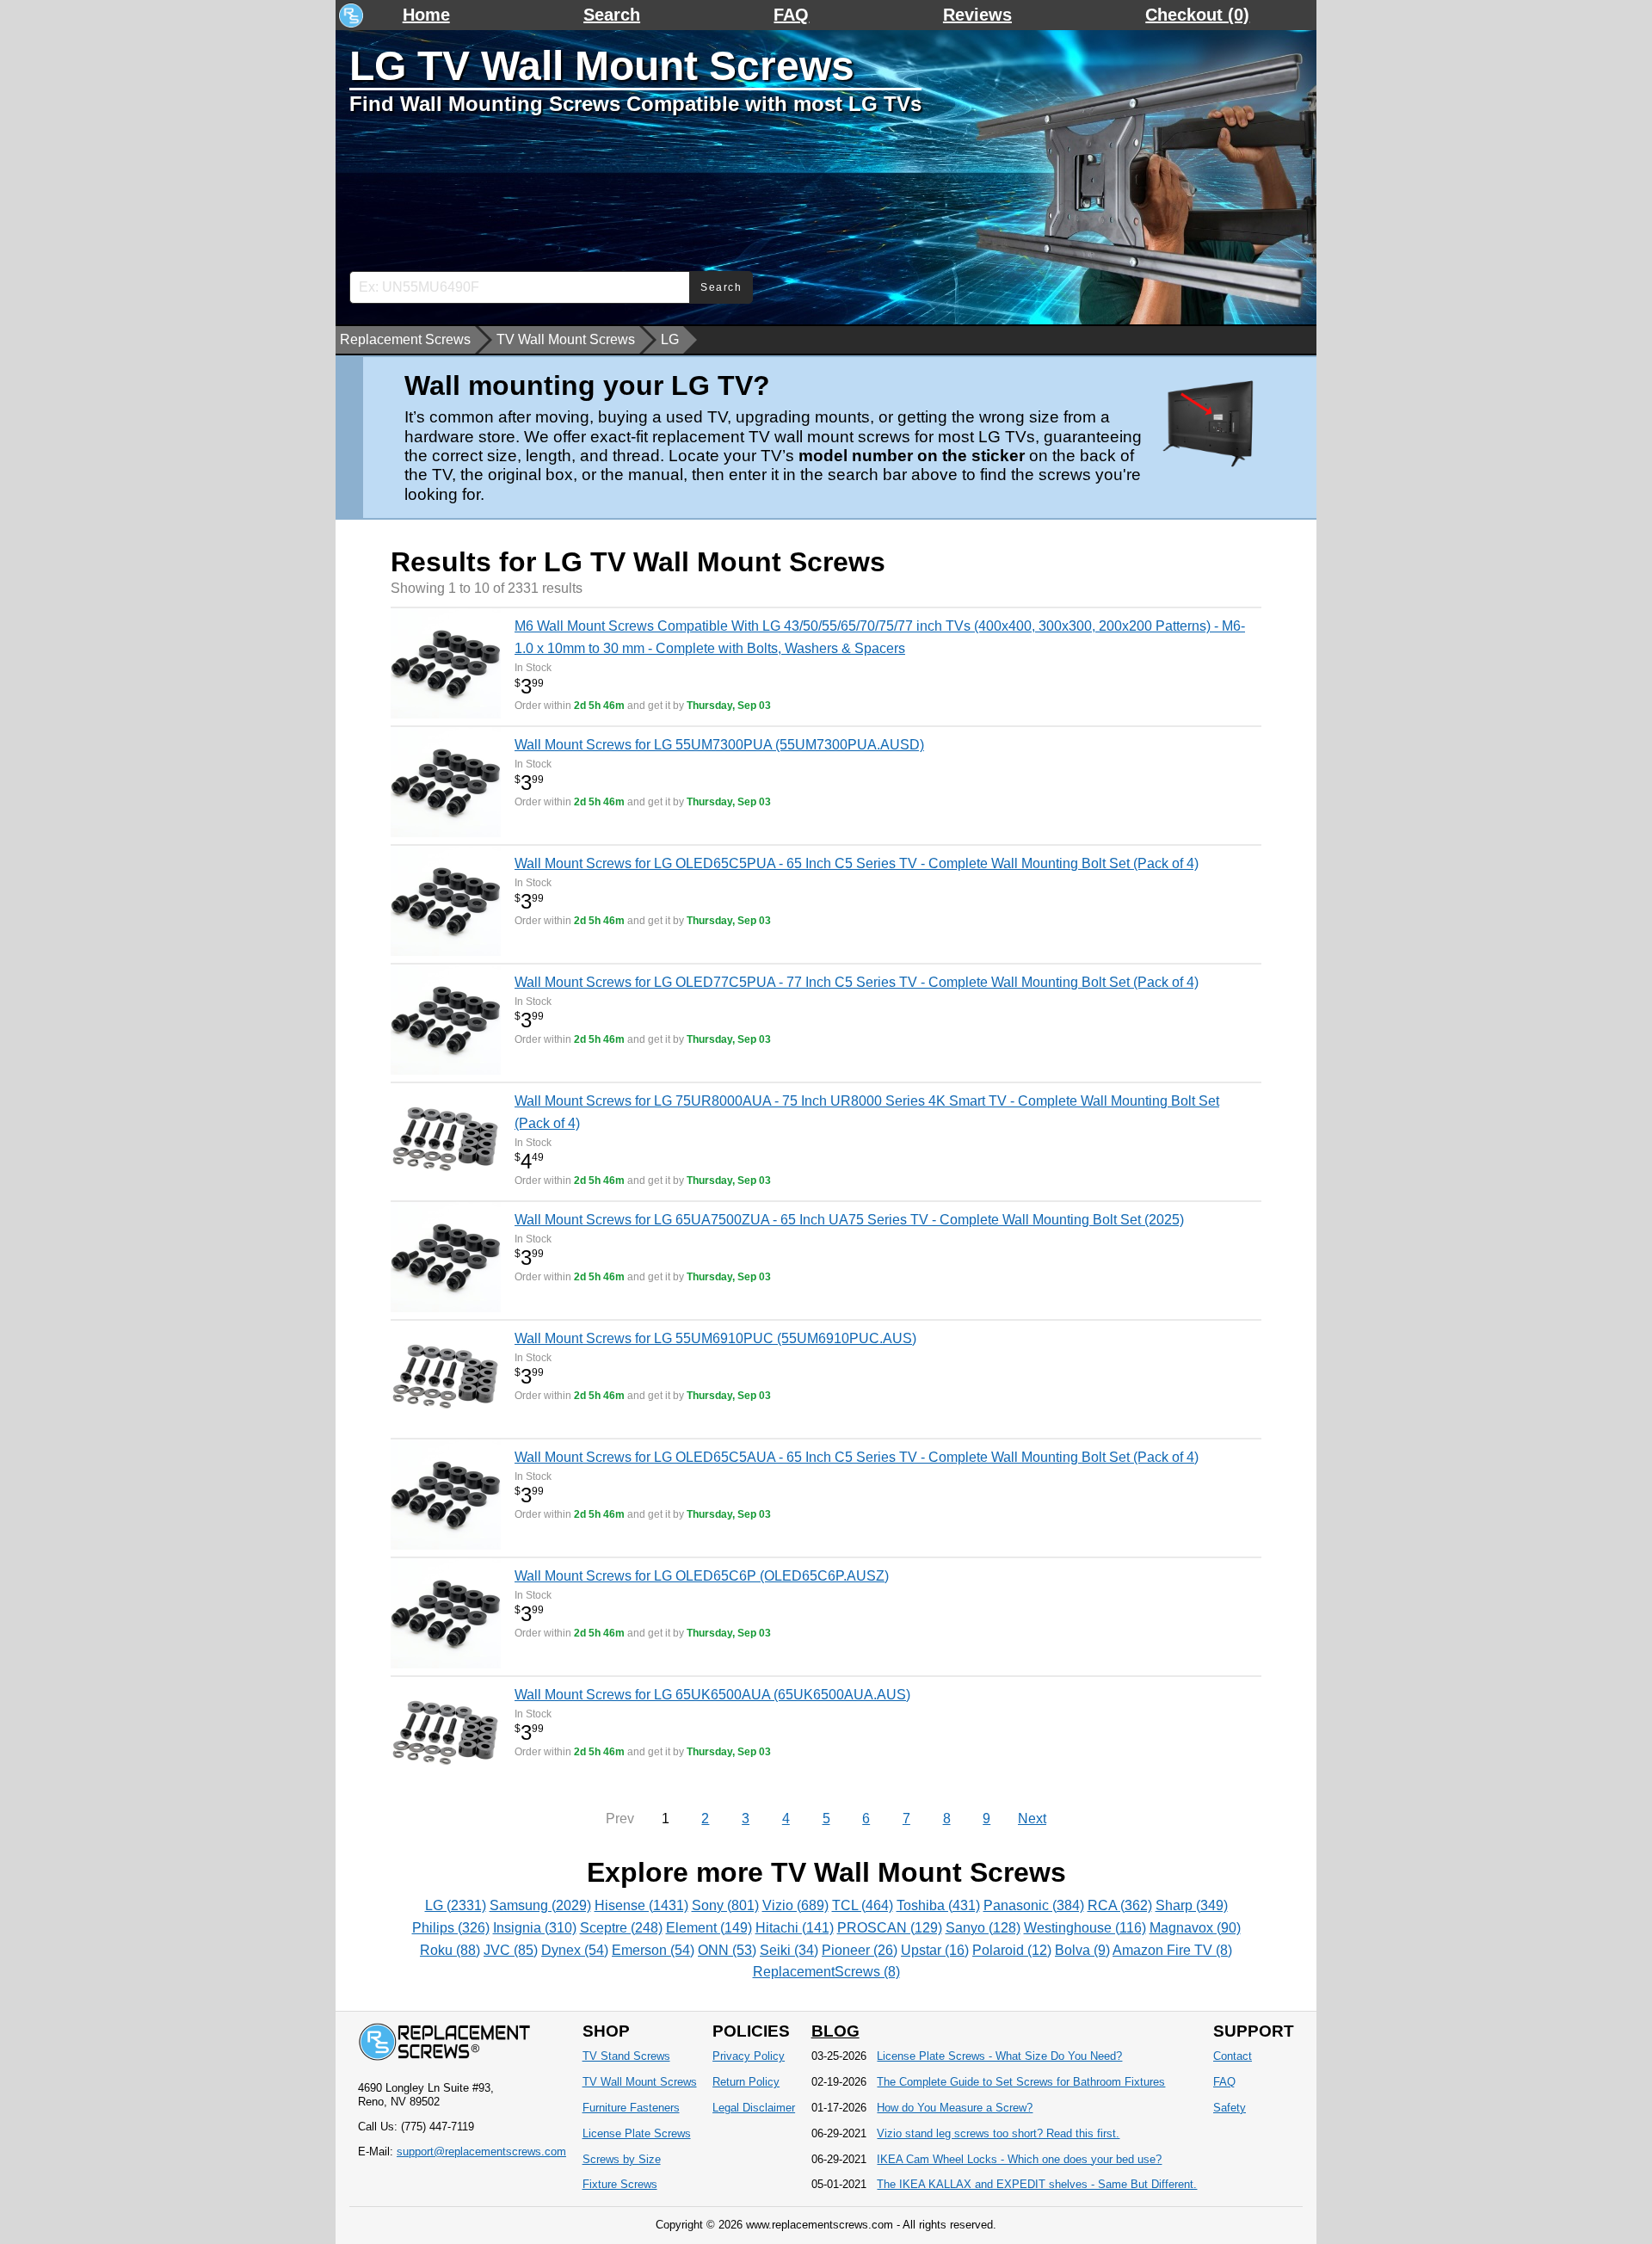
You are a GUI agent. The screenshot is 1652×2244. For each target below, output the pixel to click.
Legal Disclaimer (754, 2108)
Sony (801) (725, 1905)
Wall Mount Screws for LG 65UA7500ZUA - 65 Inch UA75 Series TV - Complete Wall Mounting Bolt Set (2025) (849, 1220)
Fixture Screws (620, 2184)
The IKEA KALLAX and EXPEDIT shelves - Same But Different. (1037, 2184)
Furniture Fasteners (631, 2108)
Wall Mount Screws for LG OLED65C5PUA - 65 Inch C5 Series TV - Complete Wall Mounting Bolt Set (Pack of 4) (857, 863)
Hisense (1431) (641, 1905)
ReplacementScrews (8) (826, 1972)
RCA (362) (1120, 1905)
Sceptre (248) (621, 1928)
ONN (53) (727, 1950)
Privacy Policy (749, 2056)
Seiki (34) (789, 1950)
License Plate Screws (637, 2133)
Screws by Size (622, 2159)
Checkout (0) (1197, 15)
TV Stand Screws (626, 2056)
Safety (1230, 2108)
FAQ (791, 15)
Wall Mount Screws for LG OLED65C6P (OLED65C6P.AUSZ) (702, 1576)
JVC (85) (511, 1950)
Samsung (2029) (540, 1905)
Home (426, 15)
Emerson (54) (653, 1950)
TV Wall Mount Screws (566, 339)
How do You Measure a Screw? (955, 2108)
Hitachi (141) (795, 1928)
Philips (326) (451, 1928)
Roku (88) (450, 1950)
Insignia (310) (535, 1928)
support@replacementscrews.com (481, 2152)
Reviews (977, 15)
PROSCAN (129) (890, 1928)
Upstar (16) (935, 1950)
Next (1032, 1819)
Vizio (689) (795, 1905)
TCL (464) (863, 1905)
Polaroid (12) (1012, 1950)
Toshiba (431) (938, 1905)
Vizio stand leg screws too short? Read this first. (998, 2133)
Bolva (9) (1082, 1950)
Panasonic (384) (1034, 1905)
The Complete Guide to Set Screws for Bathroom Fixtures (1021, 2082)
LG (670, 339)
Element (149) (709, 1928)
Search (612, 15)
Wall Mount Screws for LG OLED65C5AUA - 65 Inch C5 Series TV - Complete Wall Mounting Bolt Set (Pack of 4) (857, 1457)
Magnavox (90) (1195, 1928)
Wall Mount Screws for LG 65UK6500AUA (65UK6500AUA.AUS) (712, 1695)
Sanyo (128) (983, 1928)
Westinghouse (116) (1085, 1928)
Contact (1233, 2056)
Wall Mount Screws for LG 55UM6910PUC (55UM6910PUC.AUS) (715, 1338)
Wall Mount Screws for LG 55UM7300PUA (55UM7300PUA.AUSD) (719, 745)
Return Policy (746, 2082)
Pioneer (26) (860, 1950)
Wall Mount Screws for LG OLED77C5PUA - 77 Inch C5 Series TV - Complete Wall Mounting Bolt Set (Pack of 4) (857, 982)
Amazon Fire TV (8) (1172, 1950)
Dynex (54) (575, 1950)
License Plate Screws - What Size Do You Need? (999, 2056)
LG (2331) (456, 1905)
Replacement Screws (405, 339)
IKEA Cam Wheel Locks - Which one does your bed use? (1019, 2159)
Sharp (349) (1192, 1905)
